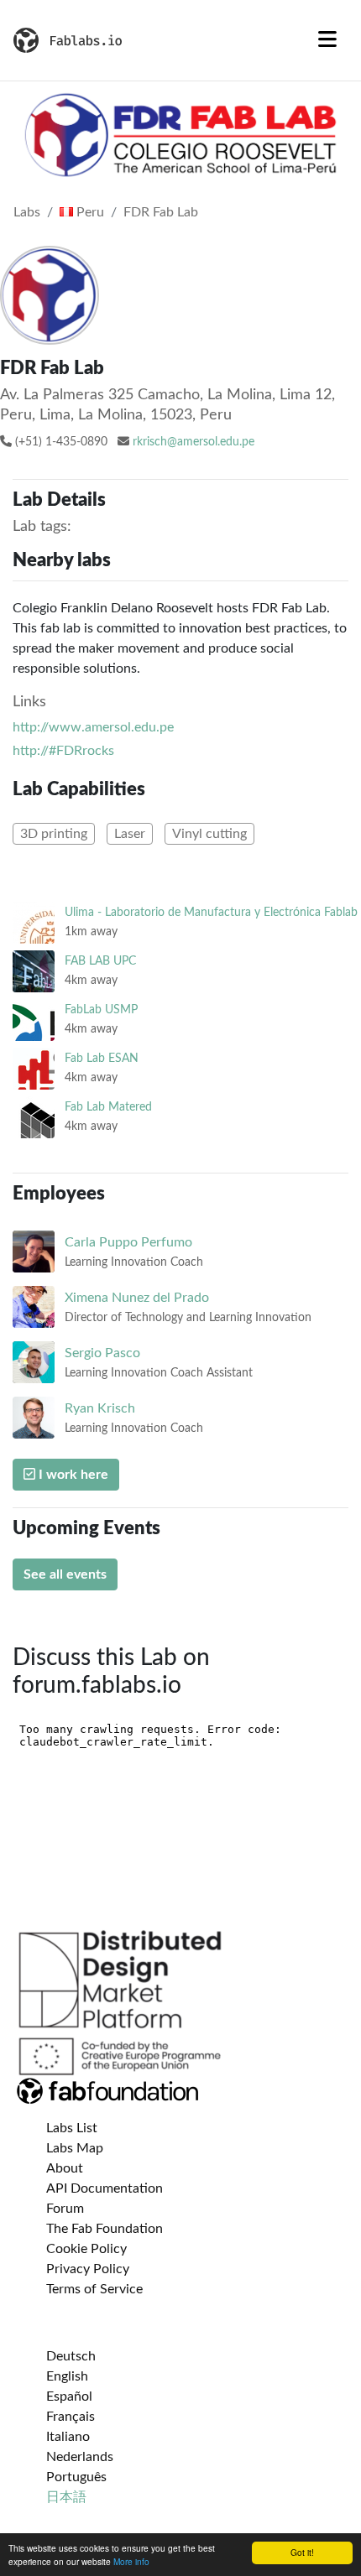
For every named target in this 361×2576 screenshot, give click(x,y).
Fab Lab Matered (108, 1107)
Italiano (68, 2437)
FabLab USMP (101, 1010)
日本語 (66, 2497)
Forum (65, 2209)
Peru (89, 212)
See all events (65, 1574)
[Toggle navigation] (327, 40)
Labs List (72, 2128)
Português (76, 2477)
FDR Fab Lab (161, 212)
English (67, 2376)
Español (69, 2396)
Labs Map (75, 2148)
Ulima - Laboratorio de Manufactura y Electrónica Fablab (211, 912)
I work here (72, 1475)
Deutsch (71, 2356)
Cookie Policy (86, 2249)
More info (131, 2561)
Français (71, 2417)
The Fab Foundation (105, 2229)
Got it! (302, 2552)
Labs (27, 212)
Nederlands (80, 2457)
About (65, 2168)
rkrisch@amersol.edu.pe (194, 442)
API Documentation (105, 2188)
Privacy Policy (88, 2269)
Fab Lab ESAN (102, 1058)
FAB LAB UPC (100, 961)
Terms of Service (94, 2289)
